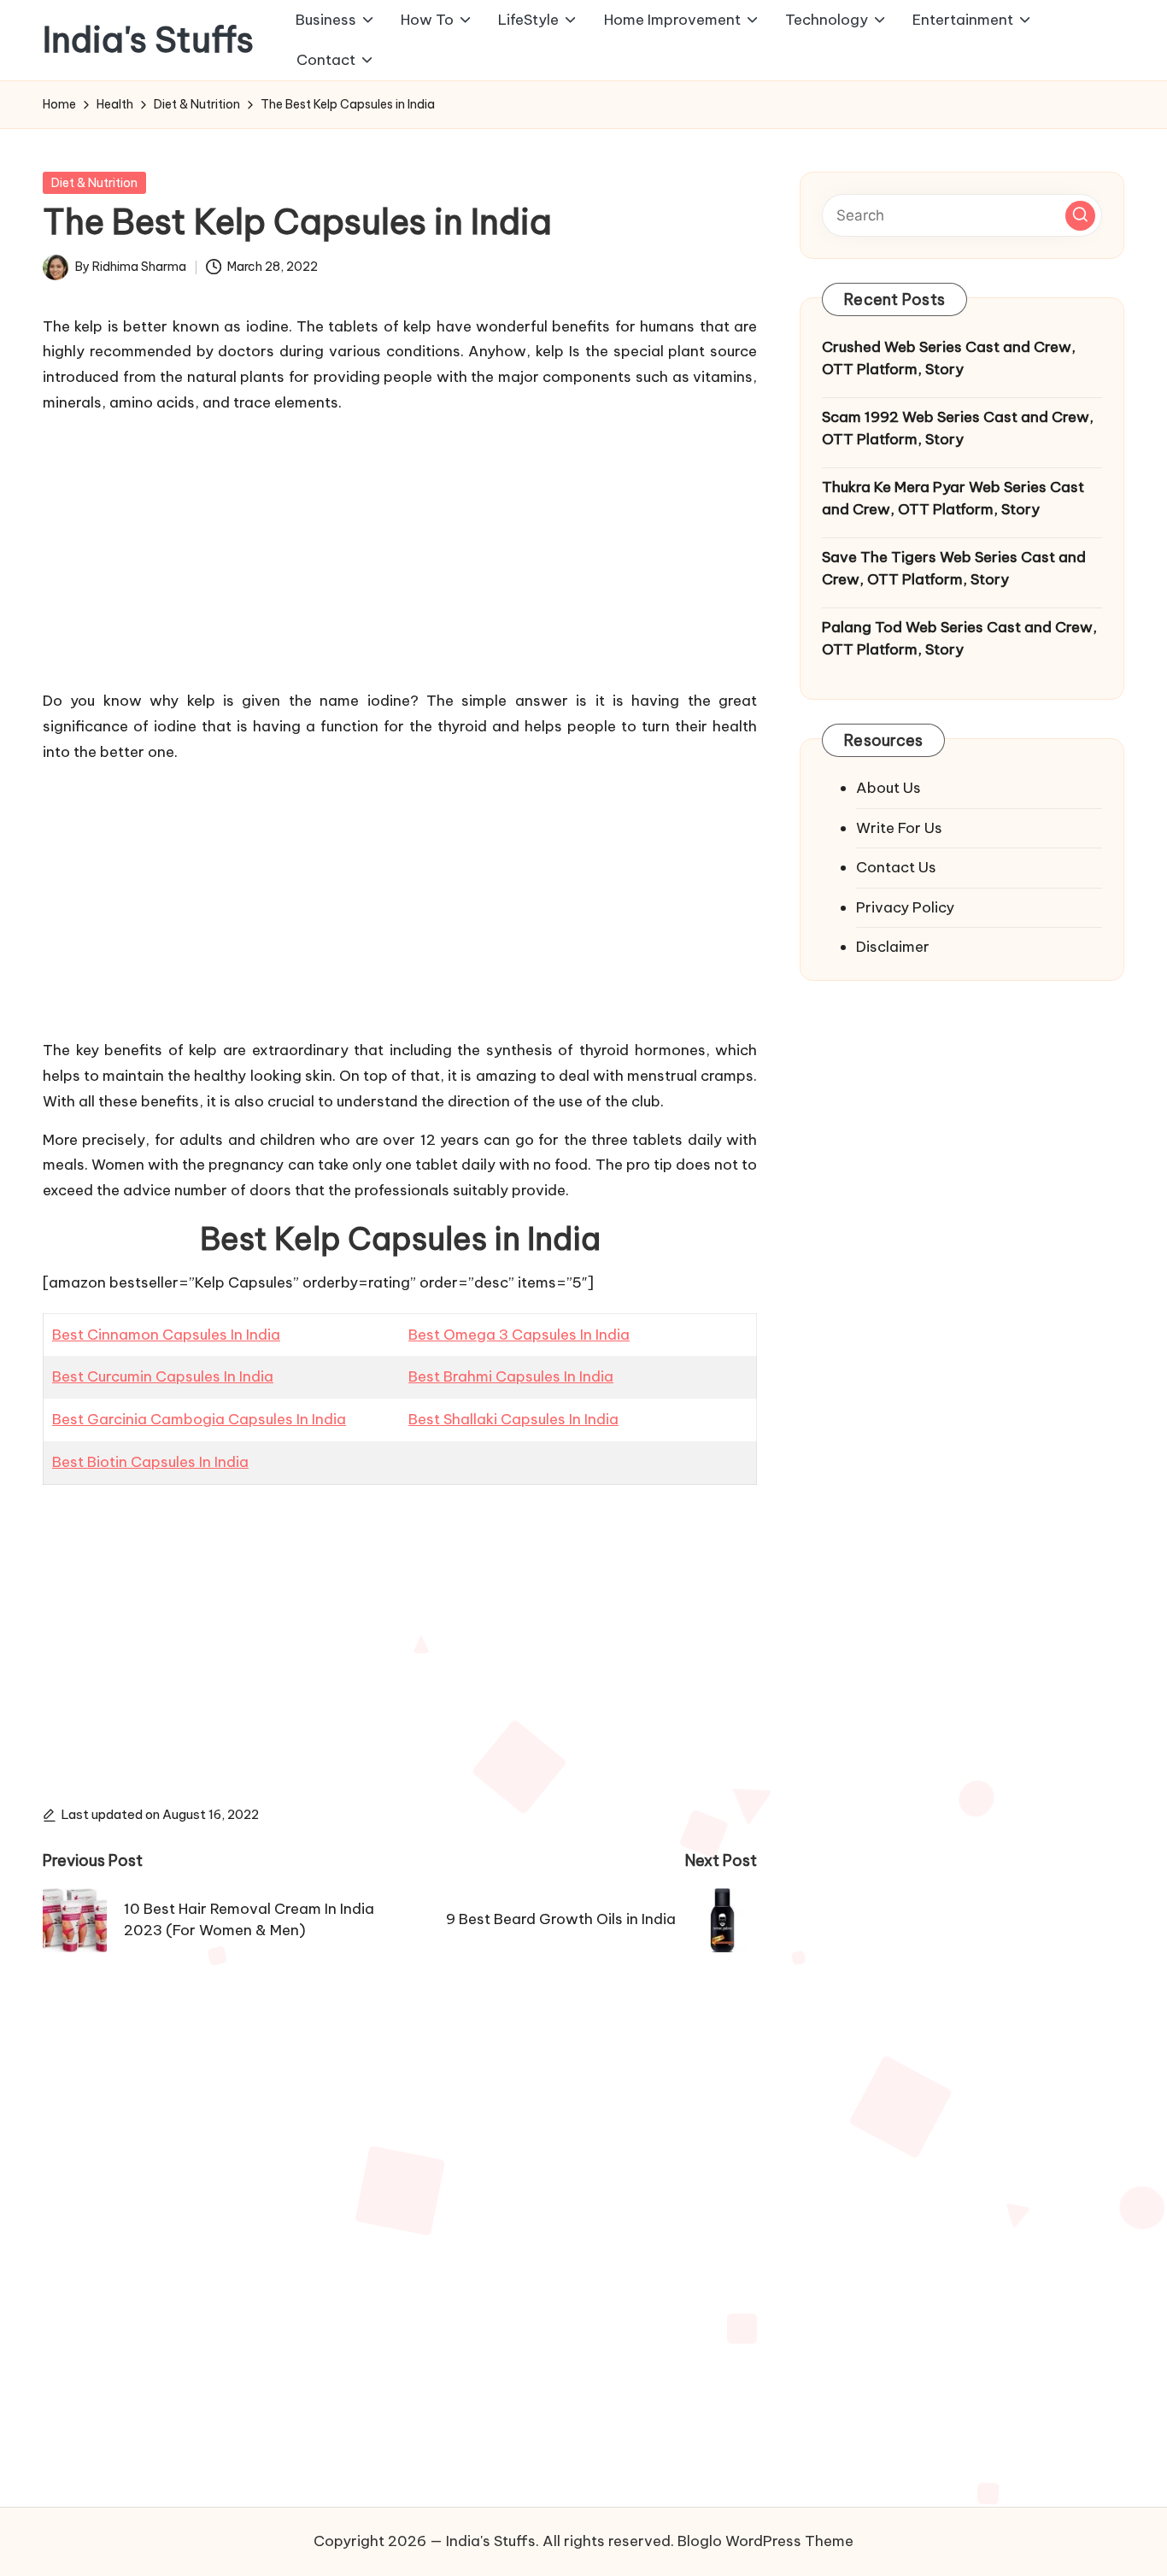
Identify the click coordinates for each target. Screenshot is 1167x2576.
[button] (1080, 215)
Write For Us (899, 827)
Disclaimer (893, 947)
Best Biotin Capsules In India (150, 1462)
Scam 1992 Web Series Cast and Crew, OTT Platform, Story (958, 428)
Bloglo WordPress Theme (765, 2541)
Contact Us (896, 867)
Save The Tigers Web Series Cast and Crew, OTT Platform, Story (954, 568)
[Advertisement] (400, 549)
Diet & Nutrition (94, 183)
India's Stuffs (148, 40)
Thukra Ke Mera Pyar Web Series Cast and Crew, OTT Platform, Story (953, 498)
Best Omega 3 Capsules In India (519, 1335)
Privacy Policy (905, 907)
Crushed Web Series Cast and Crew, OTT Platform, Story (949, 358)
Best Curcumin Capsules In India (163, 1376)
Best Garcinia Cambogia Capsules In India (199, 1419)
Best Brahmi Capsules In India (511, 1376)
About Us (888, 788)
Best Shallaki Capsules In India (513, 1419)
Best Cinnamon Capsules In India (166, 1335)
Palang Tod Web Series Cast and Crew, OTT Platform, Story (959, 638)
